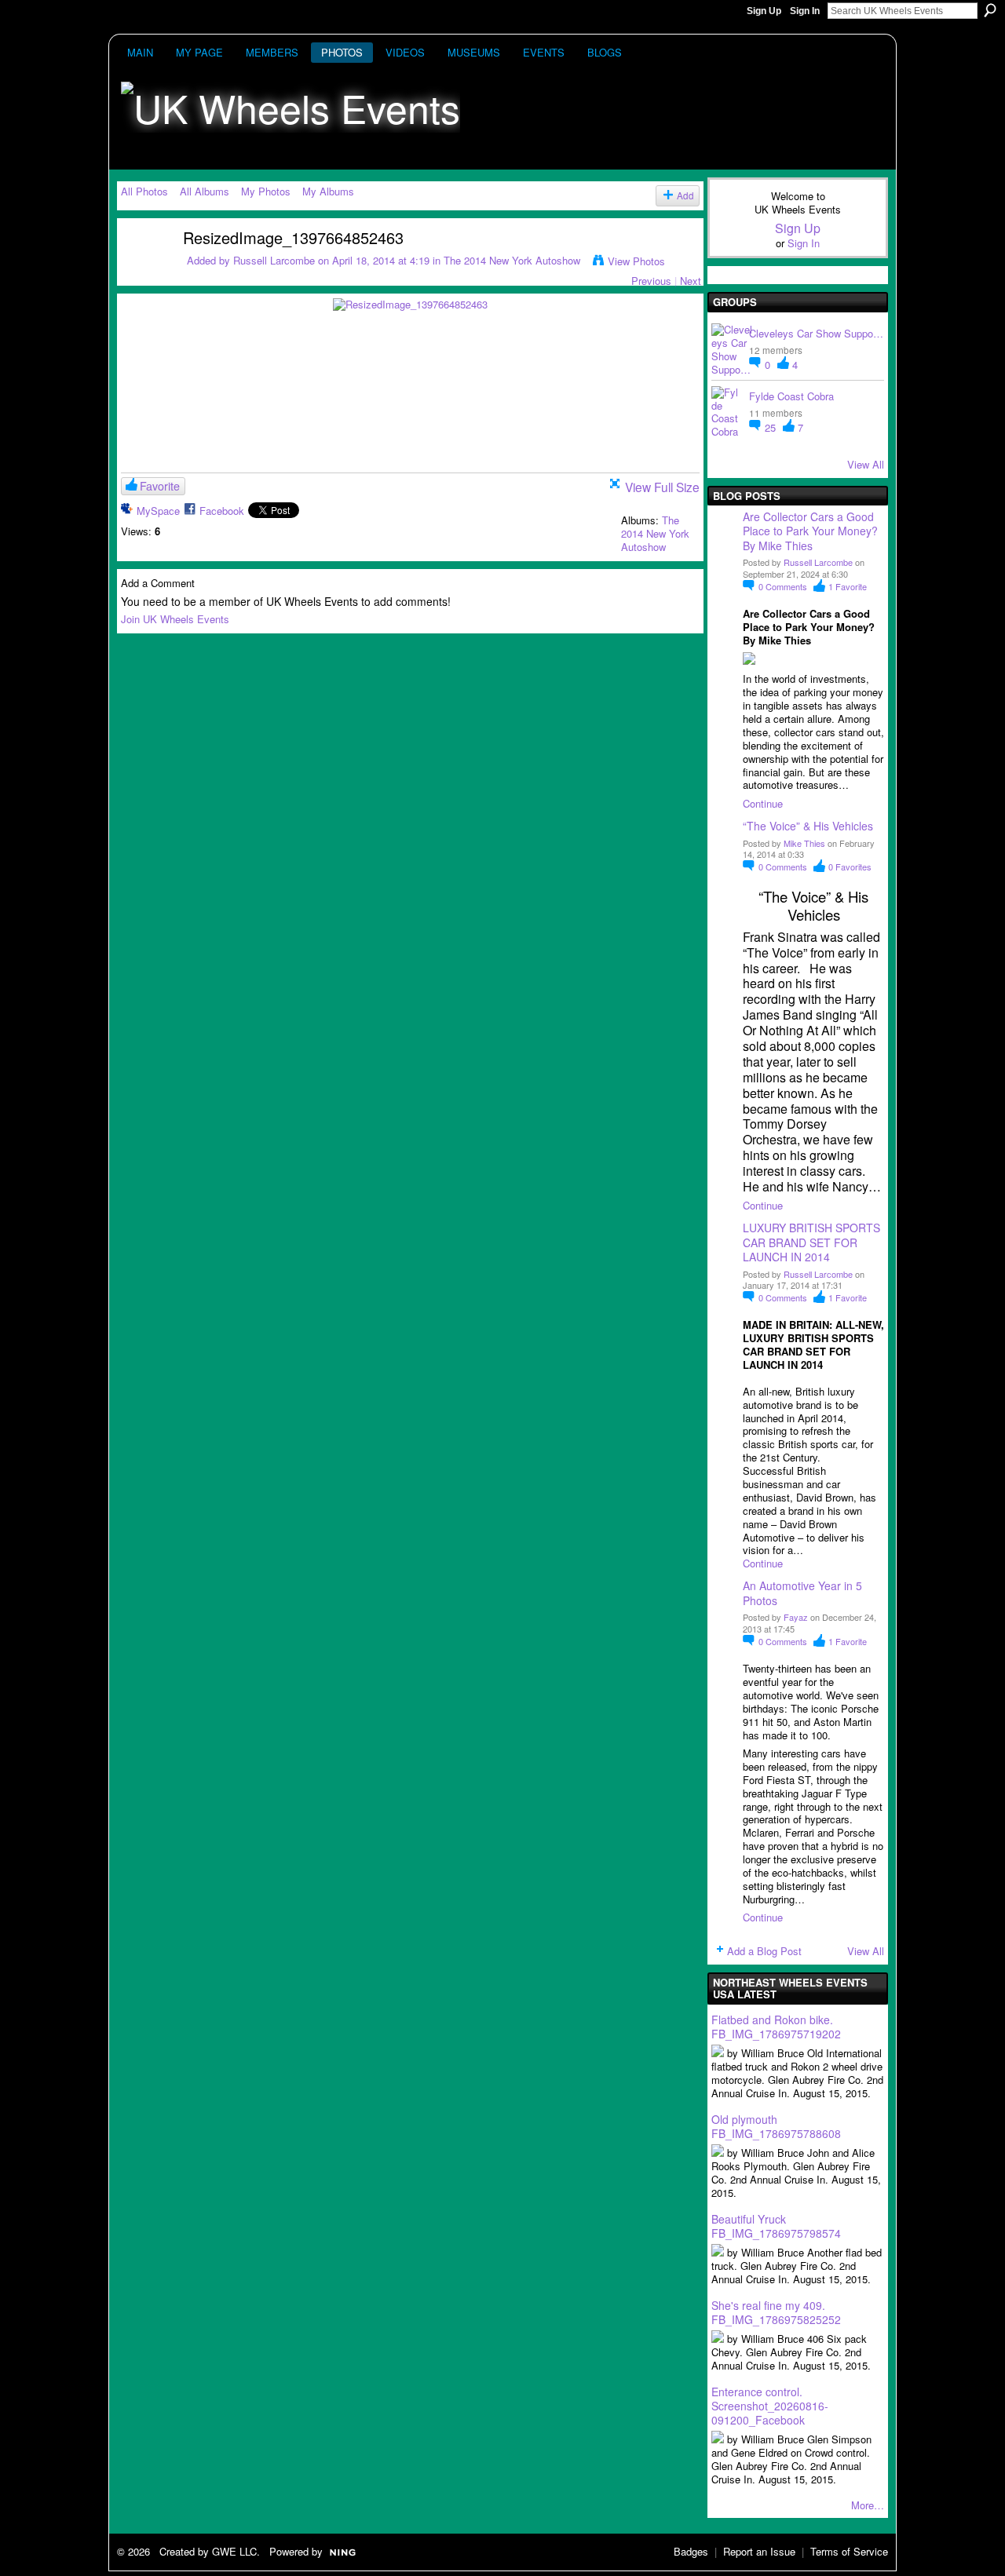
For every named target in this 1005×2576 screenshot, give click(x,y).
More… (868, 2505)
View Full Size (662, 487)
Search (990, 10)
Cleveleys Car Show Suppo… (816, 333)
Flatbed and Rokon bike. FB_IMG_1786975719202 (776, 2027)
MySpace (158, 511)
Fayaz (796, 1617)
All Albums (205, 191)
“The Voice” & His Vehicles (808, 826)
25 (772, 427)
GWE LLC (234, 2551)
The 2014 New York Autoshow (512, 260)
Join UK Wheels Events (175, 619)
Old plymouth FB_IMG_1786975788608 (776, 2126)
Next (691, 281)
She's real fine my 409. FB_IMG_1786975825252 (776, 2312)
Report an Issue (759, 2551)
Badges (691, 2551)
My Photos (266, 191)
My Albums (328, 191)
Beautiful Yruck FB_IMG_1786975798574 (776, 2226)
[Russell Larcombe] (142, 267)
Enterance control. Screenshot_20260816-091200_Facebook (770, 2406)
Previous (651, 281)
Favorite (160, 486)
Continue (763, 803)
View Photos (636, 261)
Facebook (222, 511)
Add (685, 195)
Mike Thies (804, 843)
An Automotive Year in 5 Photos (802, 1593)
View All (866, 464)
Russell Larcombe (274, 260)
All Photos (144, 191)
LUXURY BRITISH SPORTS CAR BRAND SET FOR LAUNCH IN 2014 (811, 1242)
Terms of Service (849, 2551)
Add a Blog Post (764, 1951)
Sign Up (764, 11)
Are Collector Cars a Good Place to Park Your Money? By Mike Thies (812, 531)
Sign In (805, 11)
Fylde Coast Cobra (791, 396)
